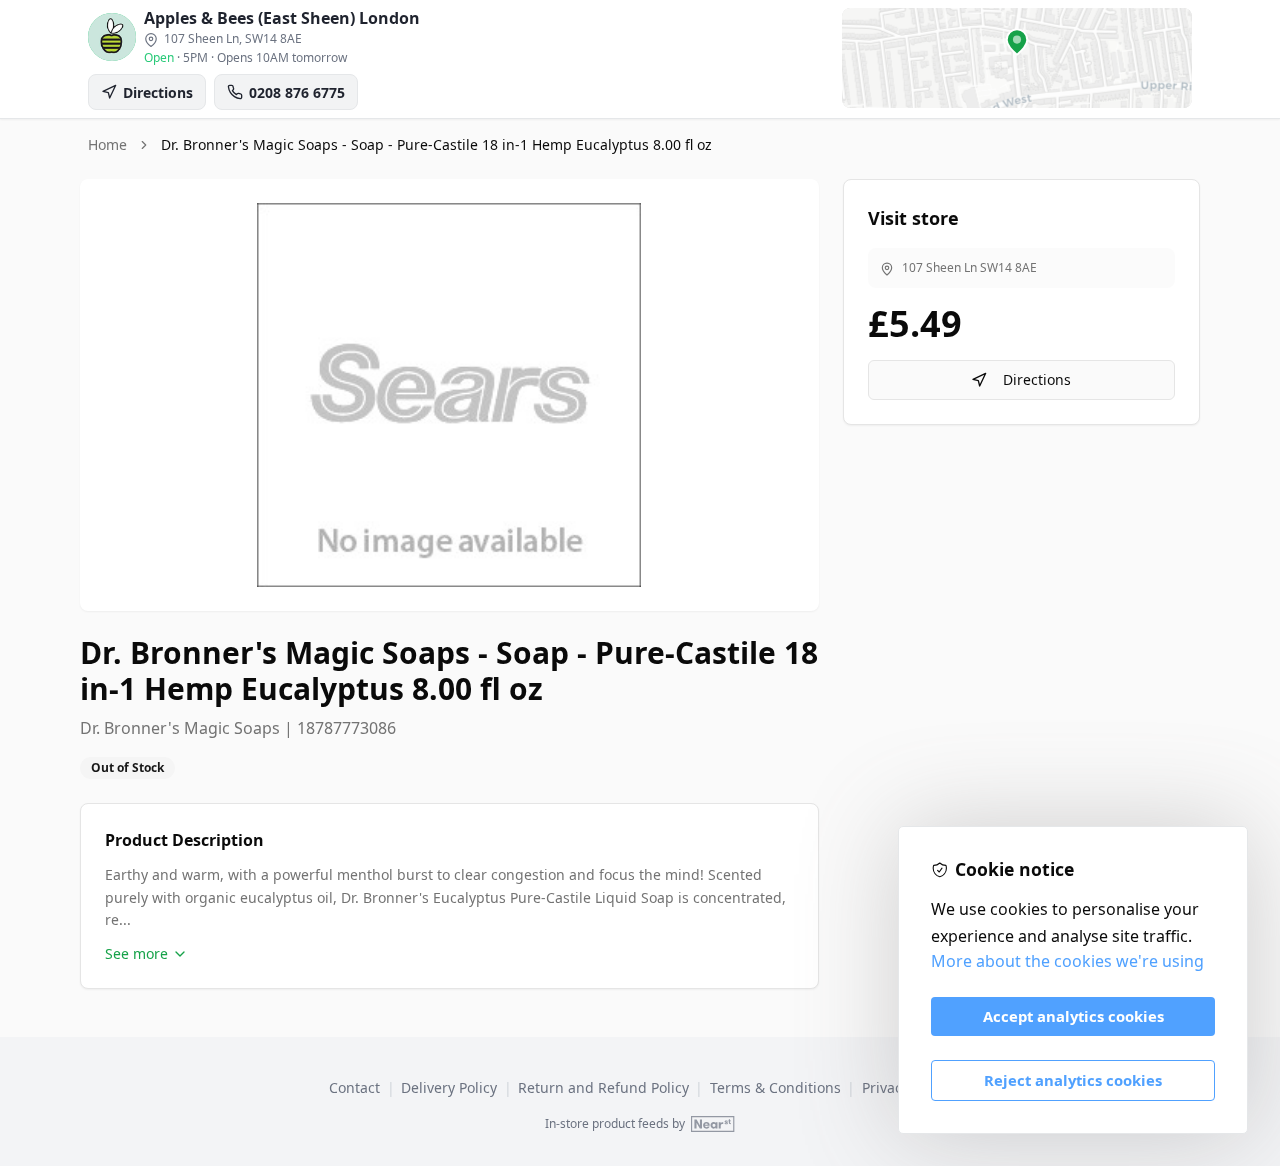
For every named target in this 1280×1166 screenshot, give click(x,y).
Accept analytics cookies (1073, 1016)
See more (136, 953)
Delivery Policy (449, 1087)
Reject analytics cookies (1073, 1080)
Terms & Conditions (775, 1087)
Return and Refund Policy (603, 1087)
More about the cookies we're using (1067, 961)
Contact (354, 1087)
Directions (1037, 379)
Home (107, 144)
